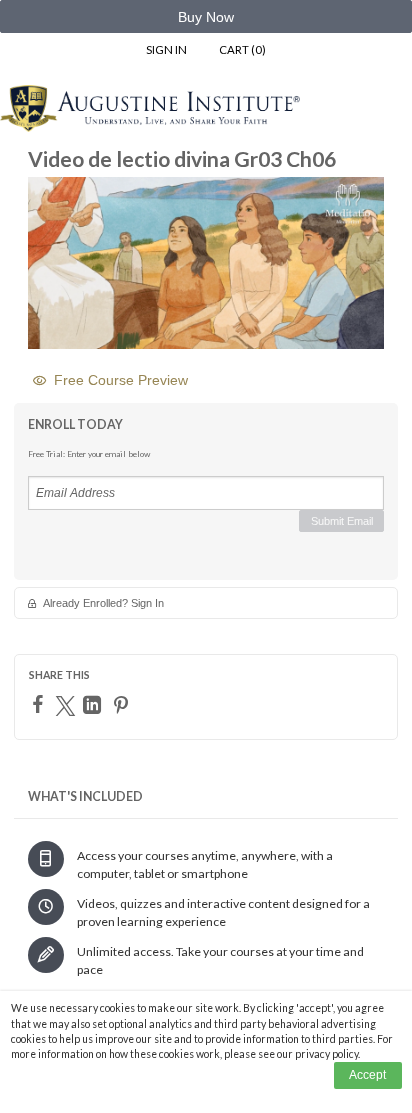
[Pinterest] (123, 705)
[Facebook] (40, 704)
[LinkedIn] (94, 705)
